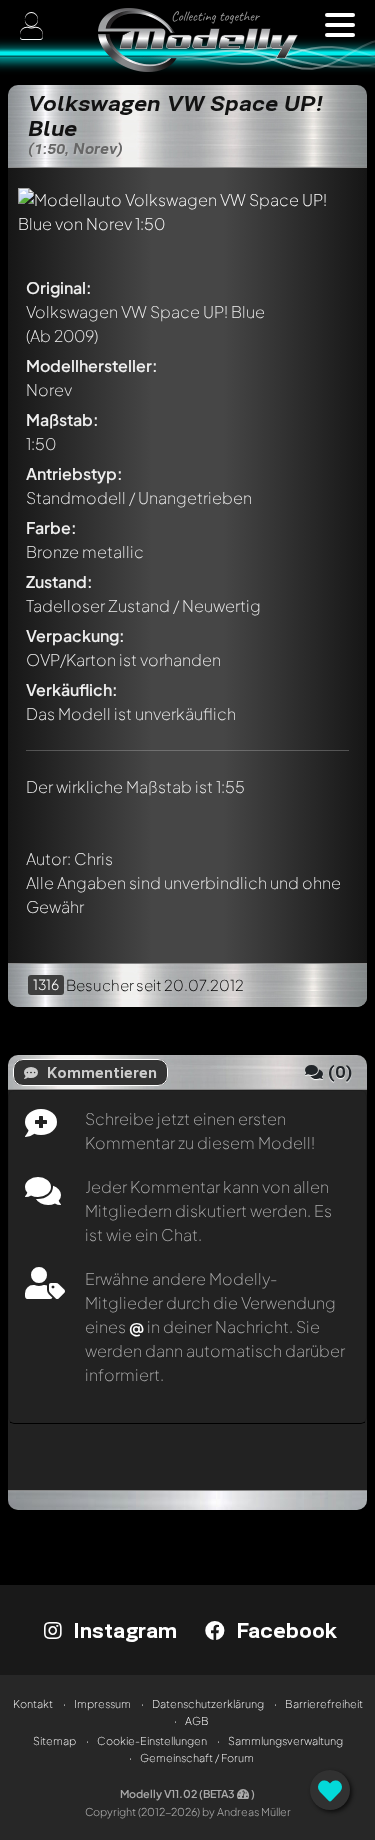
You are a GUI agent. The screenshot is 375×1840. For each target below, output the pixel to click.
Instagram (122, 1630)
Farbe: (51, 527)
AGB (197, 1720)
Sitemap (54, 1740)
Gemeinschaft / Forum (197, 1757)
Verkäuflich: (72, 689)
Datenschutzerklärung (208, 1703)
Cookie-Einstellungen (152, 1740)
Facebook (283, 1630)
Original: (59, 287)
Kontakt (33, 1703)
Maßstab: (62, 419)
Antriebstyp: (74, 473)
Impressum (102, 1703)
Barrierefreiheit (324, 1703)
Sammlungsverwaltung (285, 1740)
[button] (340, 25)
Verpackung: (75, 635)
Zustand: (59, 581)
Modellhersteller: (92, 365)
